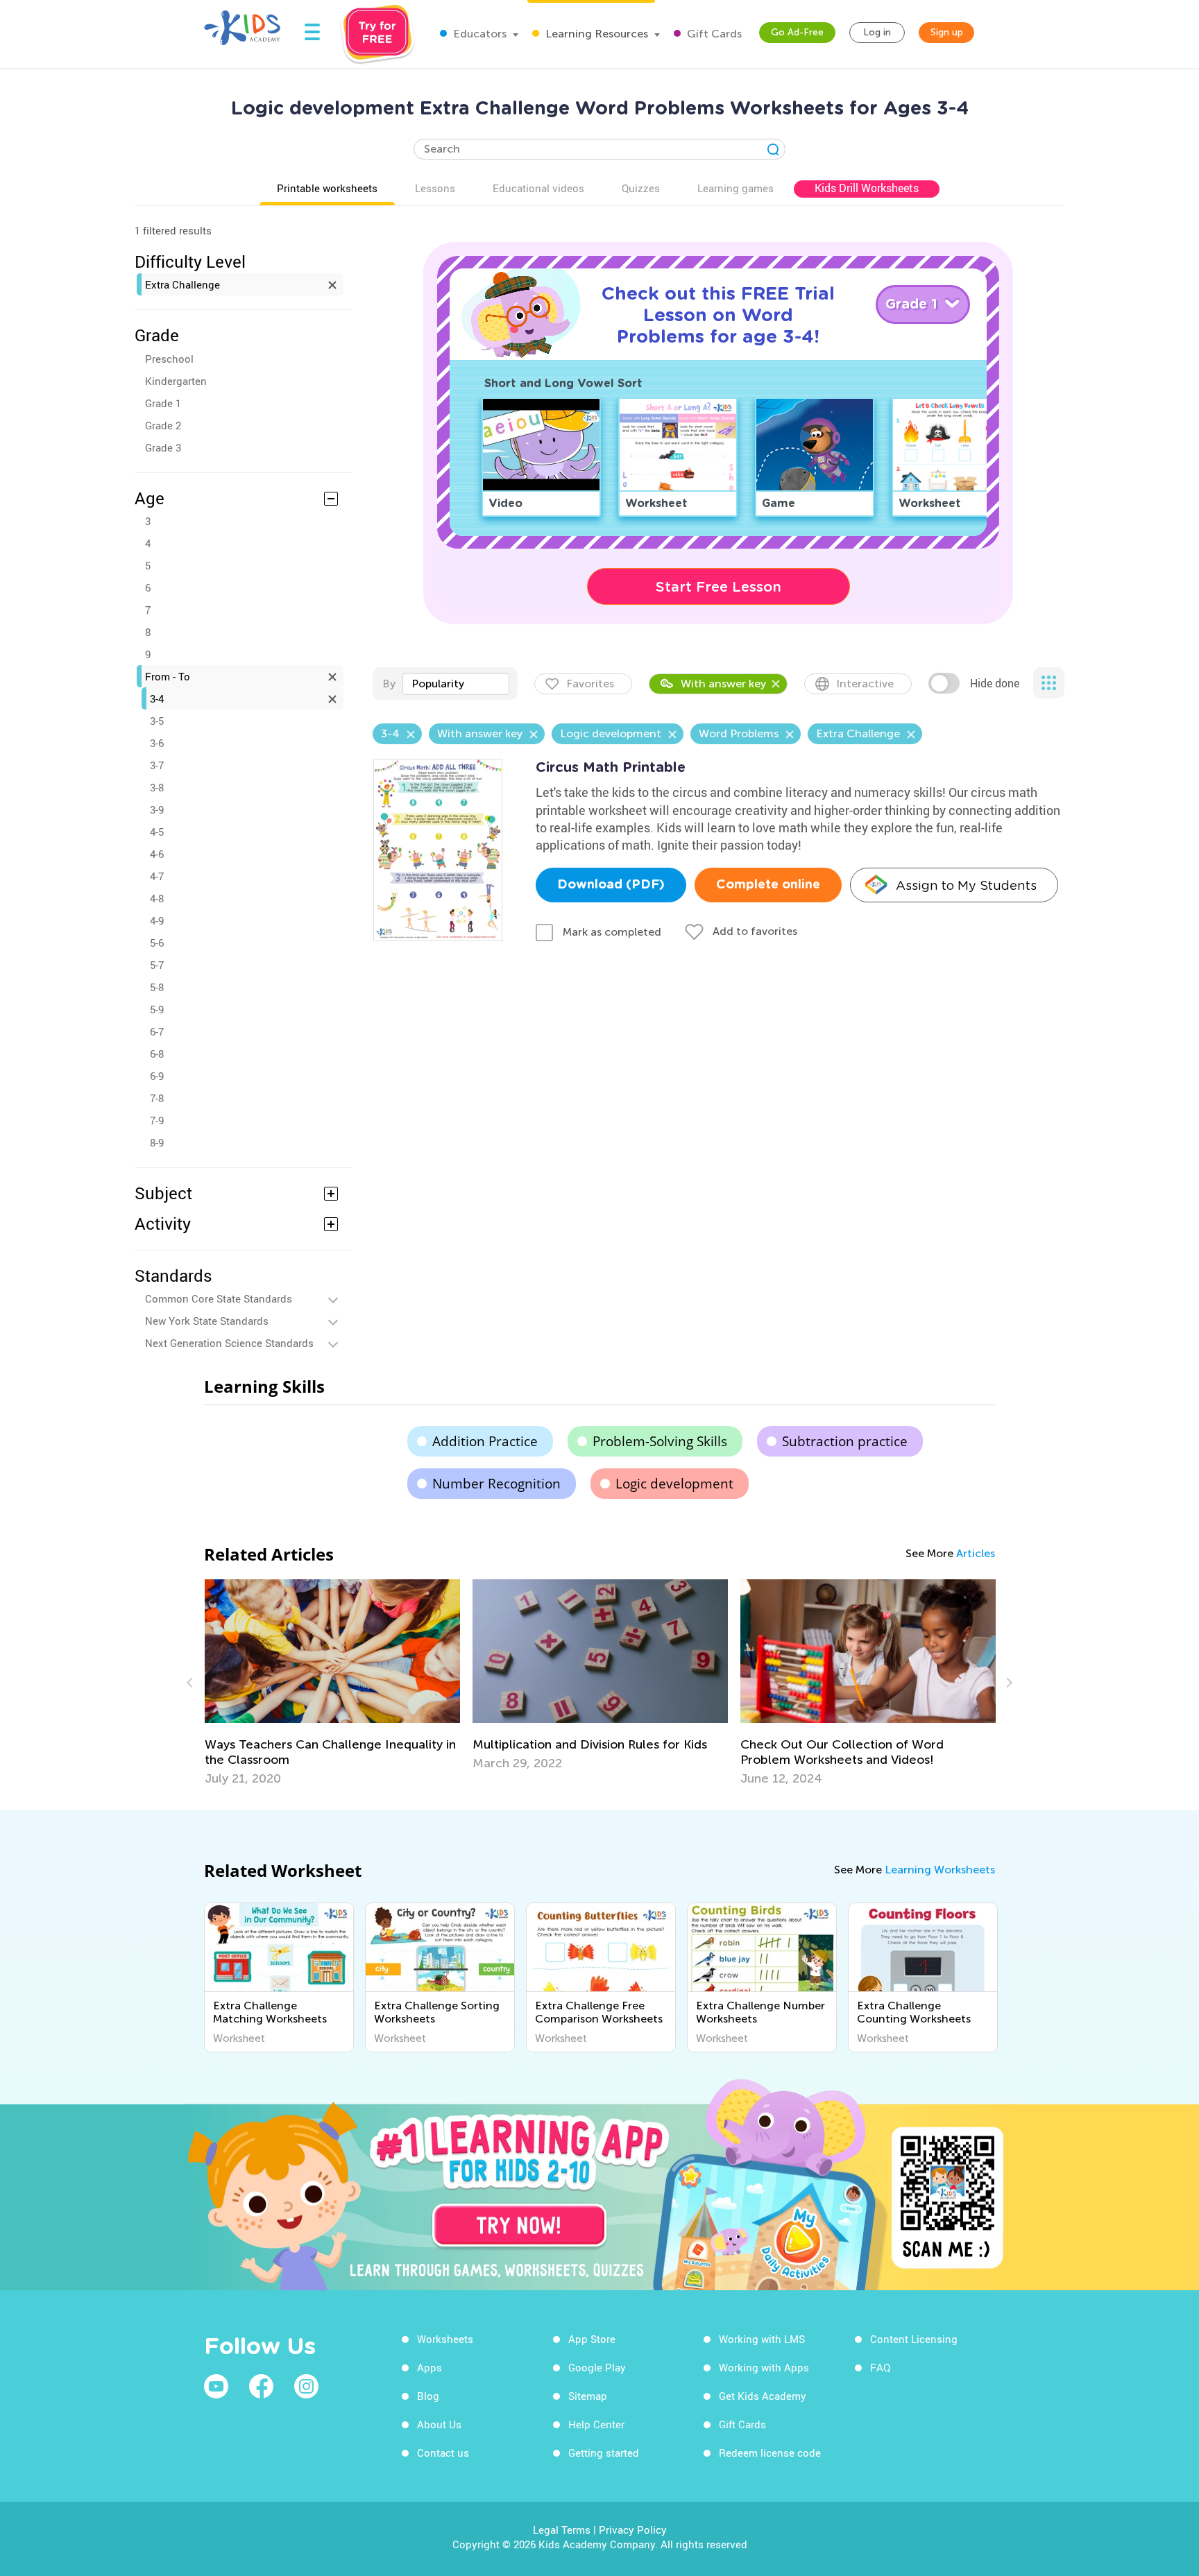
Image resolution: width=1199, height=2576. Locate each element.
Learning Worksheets (940, 1870)
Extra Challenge (182, 284)
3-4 (157, 698)
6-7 (157, 1031)
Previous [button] (192, 1683)
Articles (976, 1553)
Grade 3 (163, 447)
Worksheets (445, 2339)
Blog (428, 2396)
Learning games (735, 188)
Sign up (947, 32)
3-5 (157, 721)
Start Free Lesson (718, 587)
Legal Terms (562, 2530)
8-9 (157, 1142)
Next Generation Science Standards (229, 1343)
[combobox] (456, 684)
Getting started (604, 2453)
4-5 (157, 832)
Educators (478, 34)
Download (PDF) (611, 885)
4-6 (157, 854)
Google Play (597, 2367)
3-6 (157, 743)
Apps (430, 2367)
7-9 (157, 1120)
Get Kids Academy (763, 2396)
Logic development (674, 1484)
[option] (332, 1683)
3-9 (157, 809)
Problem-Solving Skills (660, 1441)
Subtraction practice (845, 1441)
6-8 (157, 1054)
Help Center (596, 2424)
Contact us (443, 2453)
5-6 (157, 943)
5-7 (157, 965)
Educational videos (538, 188)
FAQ (880, 2367)
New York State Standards (207, 1321)
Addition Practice (485, 1441)
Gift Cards (713, 34)
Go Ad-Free (797, 32)
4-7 (157, 876)
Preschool (169, 359)
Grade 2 (163, 425)
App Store (592, 2339)
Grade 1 (163, 403)
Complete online (768, 885)
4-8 (157, 898)
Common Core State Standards (219, 1298)
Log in (877, 32)
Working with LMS (762, 2339)
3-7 (157, 765)
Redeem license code (770, 2453)
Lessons (435, 188)
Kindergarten (176, 381)
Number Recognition (496, 1484)
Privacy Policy (633, 2530)
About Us (439, 2424)
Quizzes (641, 188)
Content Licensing (914, 2339)
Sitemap (588, 2396)
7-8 (157, 1098)
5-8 (157, 987)
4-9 (157, 920)
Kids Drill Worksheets (867, 188)
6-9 (157, 1076)
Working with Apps (764, 2367)
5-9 (157, 1009)
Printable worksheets (327, 188)
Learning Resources (595, 34)
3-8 (157, 787)
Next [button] (1007, 1683)
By (389, 684)
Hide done (995, 683)
